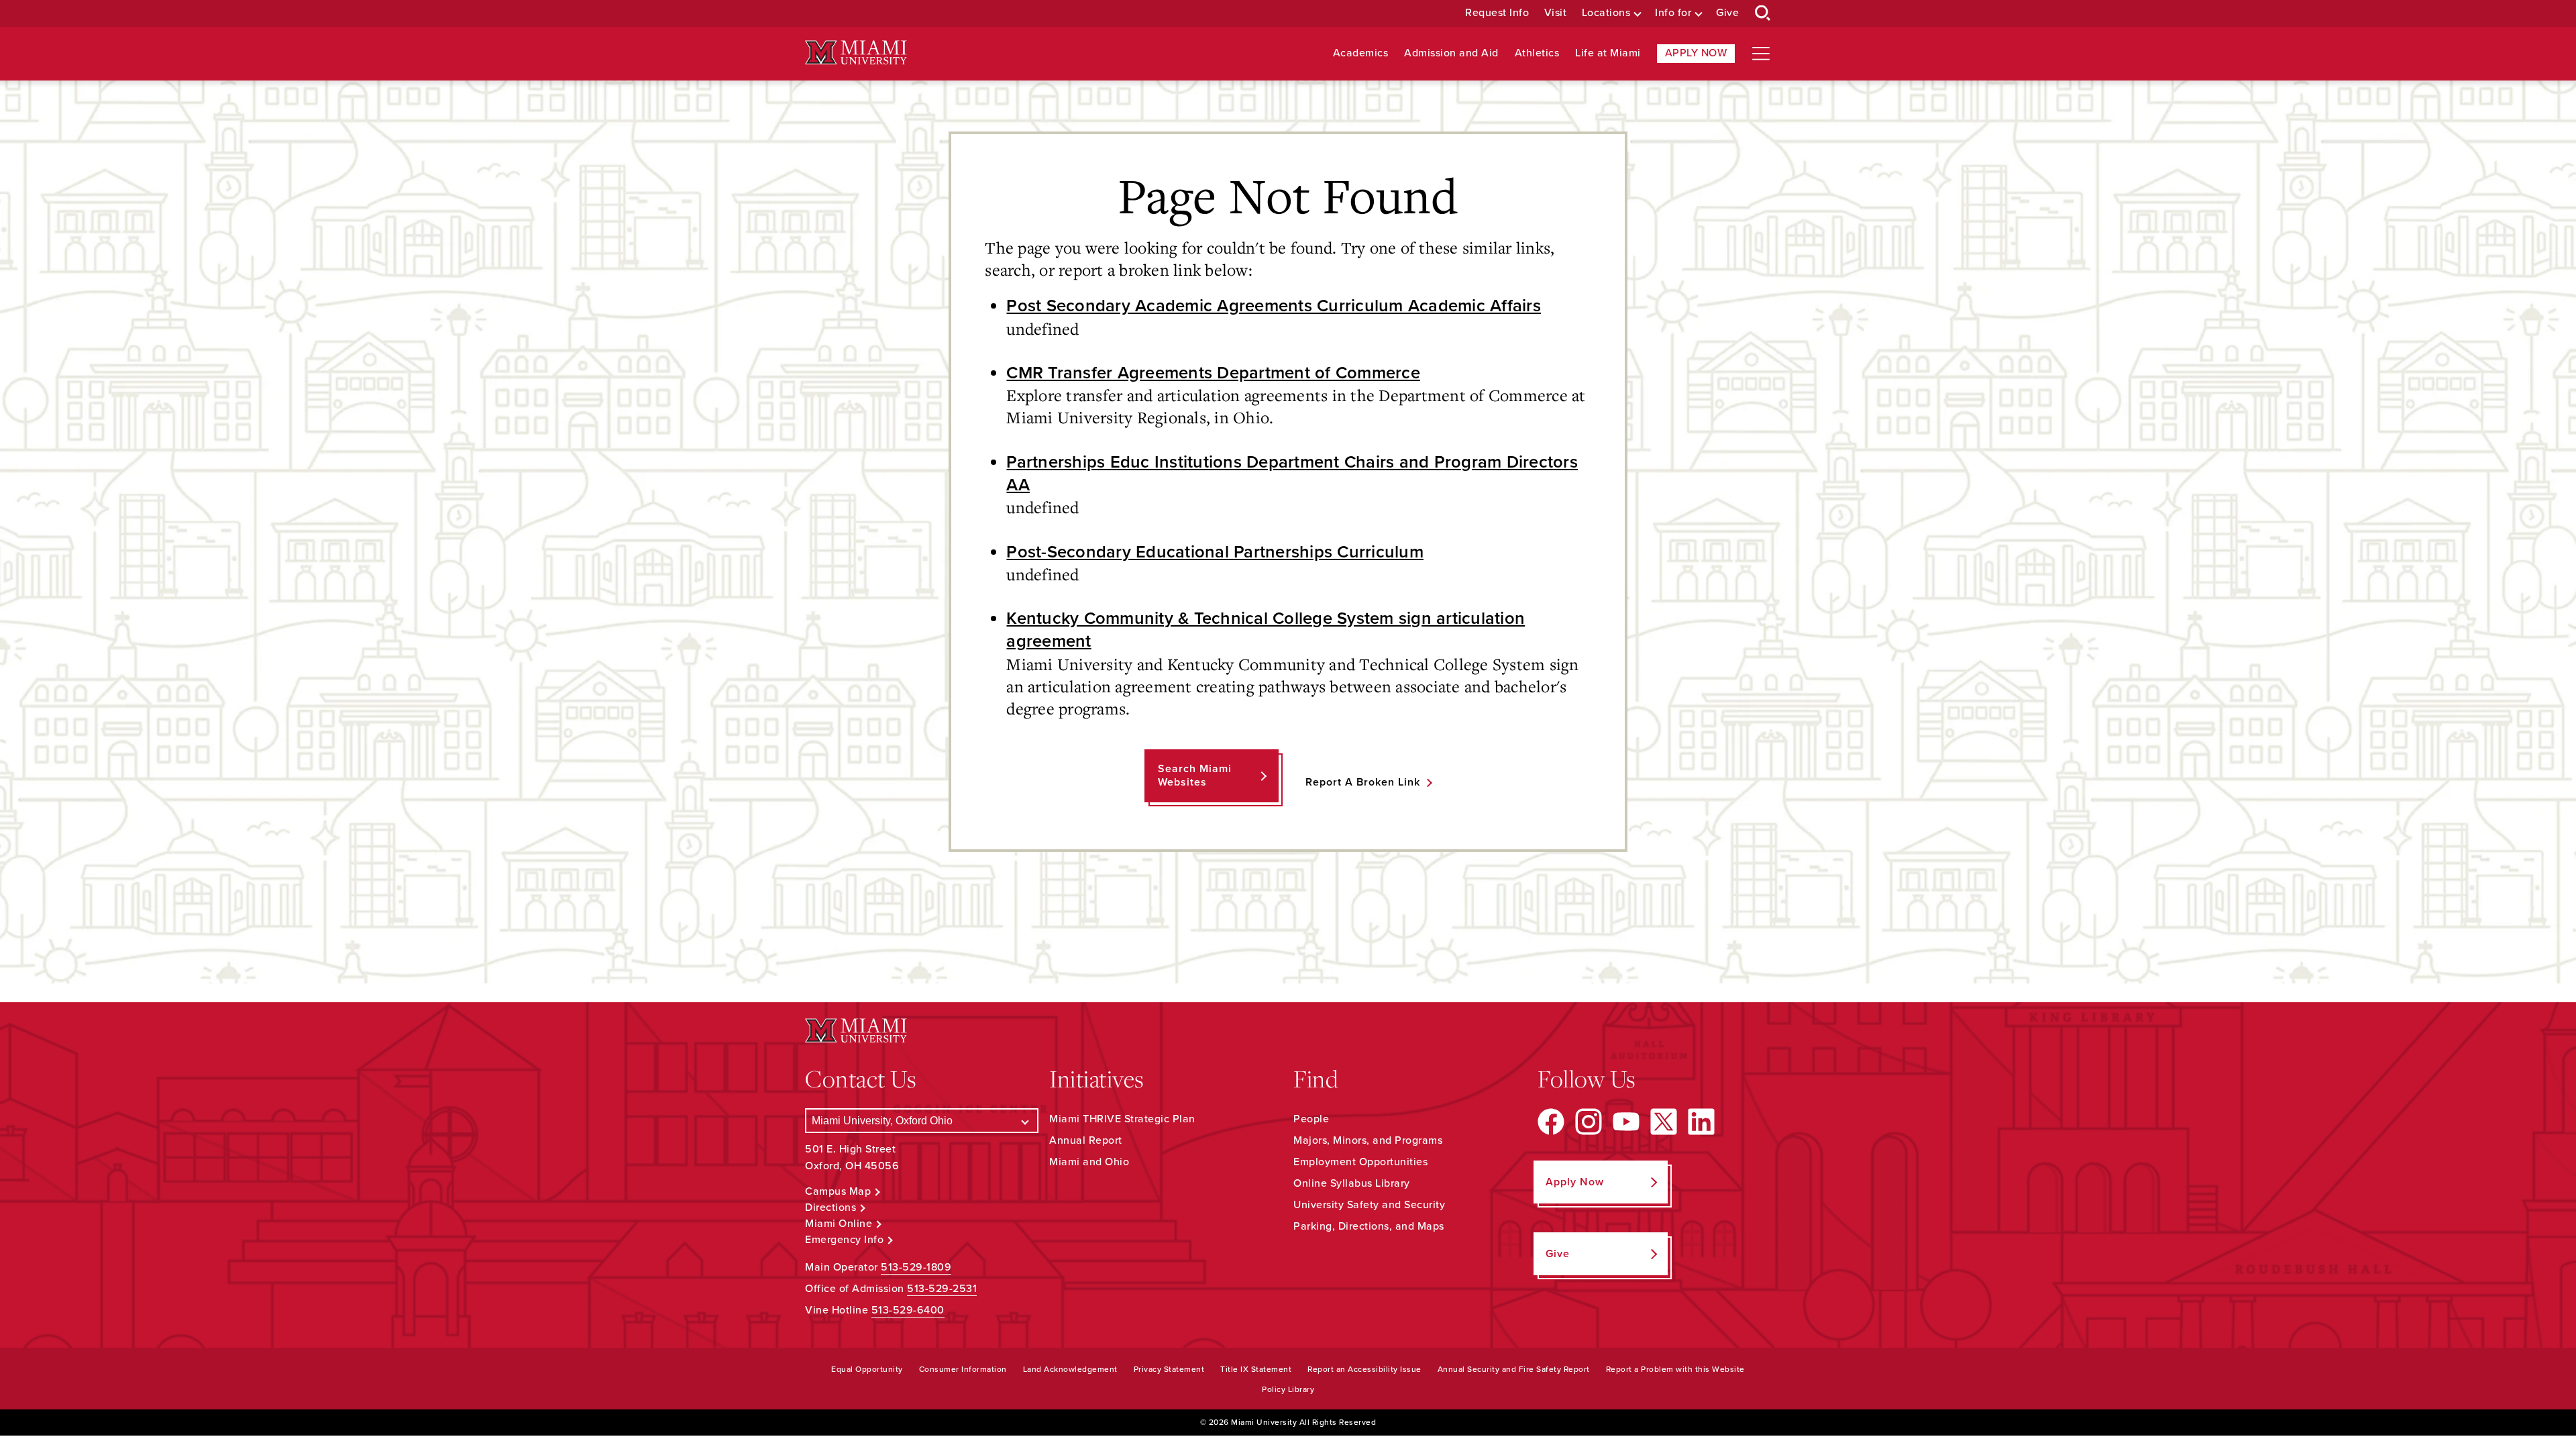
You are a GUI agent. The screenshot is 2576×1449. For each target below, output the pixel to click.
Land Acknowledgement (1070, 1369)
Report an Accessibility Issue (1364, 1369)
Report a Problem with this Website (1675, 1369)
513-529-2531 (942, 1289)
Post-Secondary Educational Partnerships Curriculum (1215, 552)
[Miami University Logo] (856, 53)
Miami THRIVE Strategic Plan (1122, 1119)
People (1311, 1119)
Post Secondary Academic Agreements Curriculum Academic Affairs (1274, 306)
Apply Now (1696, 53)
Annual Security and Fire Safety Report (1514, 1369)
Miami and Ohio (1089, 1162)
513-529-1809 (916, 1267)
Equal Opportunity (867, 1369)
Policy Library (1288, 1389)
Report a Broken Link (1363, 782)
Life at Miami (1608, 53)
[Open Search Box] (1763, 13)
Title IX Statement (1256, 1369)
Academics (1361, 53)
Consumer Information (963, 1369)
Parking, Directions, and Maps (1369, 1226)
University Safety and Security (1369, 1205)
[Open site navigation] (1761, 54)
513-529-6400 (908, 1310)
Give (1727, 13)
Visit (1556, 13)
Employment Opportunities (1360, 1162)
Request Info (1497, 13)
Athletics (1537, 53)
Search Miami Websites (1195, 775)
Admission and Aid (1451, 53)
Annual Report (1086, 1140)
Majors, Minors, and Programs (1368, 1140)
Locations (1606, 13)
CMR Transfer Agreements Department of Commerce (1213, 373)
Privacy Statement (1169, 1369)
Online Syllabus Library (1352, 1183)
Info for (1673, 13)
